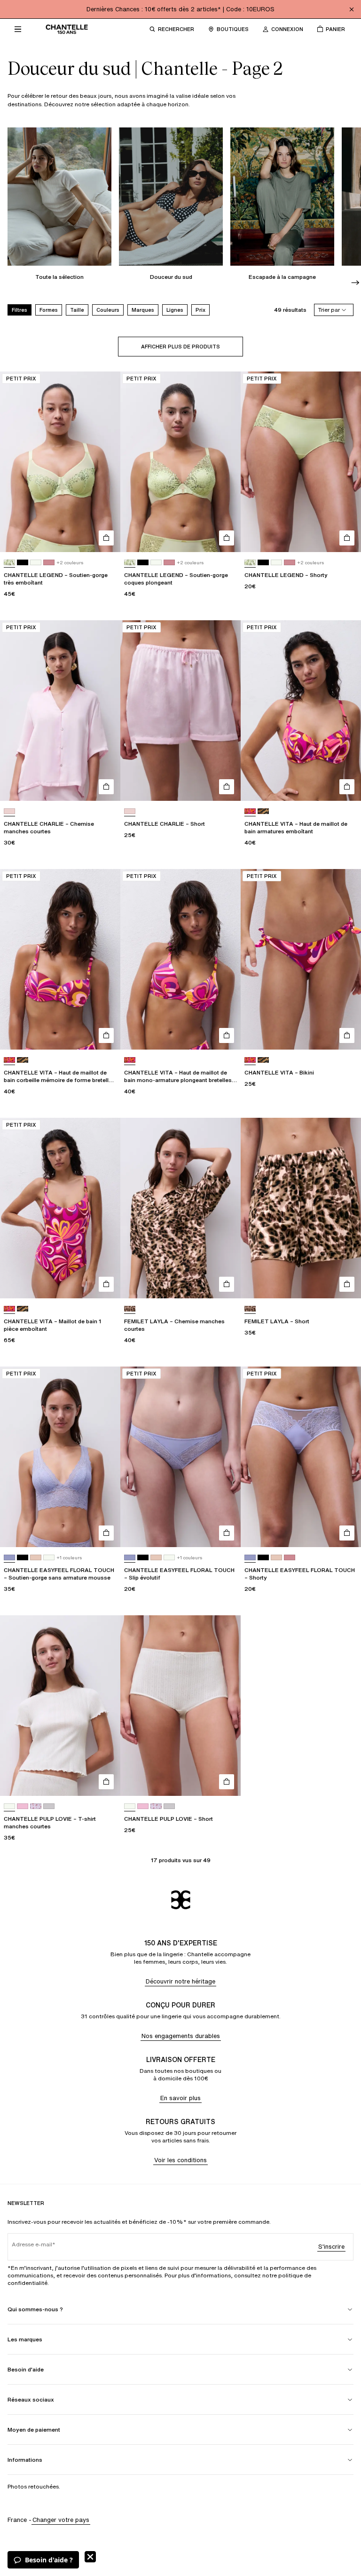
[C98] (23, 1806)
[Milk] (9, 1806)
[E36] (36, 1806)
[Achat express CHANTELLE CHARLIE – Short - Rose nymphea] (227, 787)
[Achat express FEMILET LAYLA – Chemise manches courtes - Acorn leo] (227, 1284)
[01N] (36, 1558)
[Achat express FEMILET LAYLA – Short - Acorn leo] (347, 1284)
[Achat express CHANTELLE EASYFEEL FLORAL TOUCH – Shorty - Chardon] (347, 1533)
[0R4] (49, 563)
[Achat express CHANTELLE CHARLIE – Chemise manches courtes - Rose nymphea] (106, 787)
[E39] (49, 1806)
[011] (23, 563)
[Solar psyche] (250, 811)
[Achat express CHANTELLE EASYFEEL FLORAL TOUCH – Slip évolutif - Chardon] (227, 1533)
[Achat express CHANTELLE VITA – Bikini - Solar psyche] (347, 1035)
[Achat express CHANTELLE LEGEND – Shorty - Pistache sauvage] (347, 538)
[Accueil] (67, 29)
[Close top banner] (352, 9)
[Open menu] (18, 29)
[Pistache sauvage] (9, 563)
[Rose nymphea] (9, 811)
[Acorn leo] (130, 1309)
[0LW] (36, 563)
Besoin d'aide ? (49, 2560)
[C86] (263, 811)
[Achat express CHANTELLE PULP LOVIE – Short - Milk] (227, 1782)
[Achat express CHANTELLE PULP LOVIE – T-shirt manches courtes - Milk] (106, 1782)
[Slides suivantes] (355, 283)
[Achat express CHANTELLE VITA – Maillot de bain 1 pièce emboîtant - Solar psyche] (106, 1284)
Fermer (90, 2557)
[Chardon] (9, 1558)
